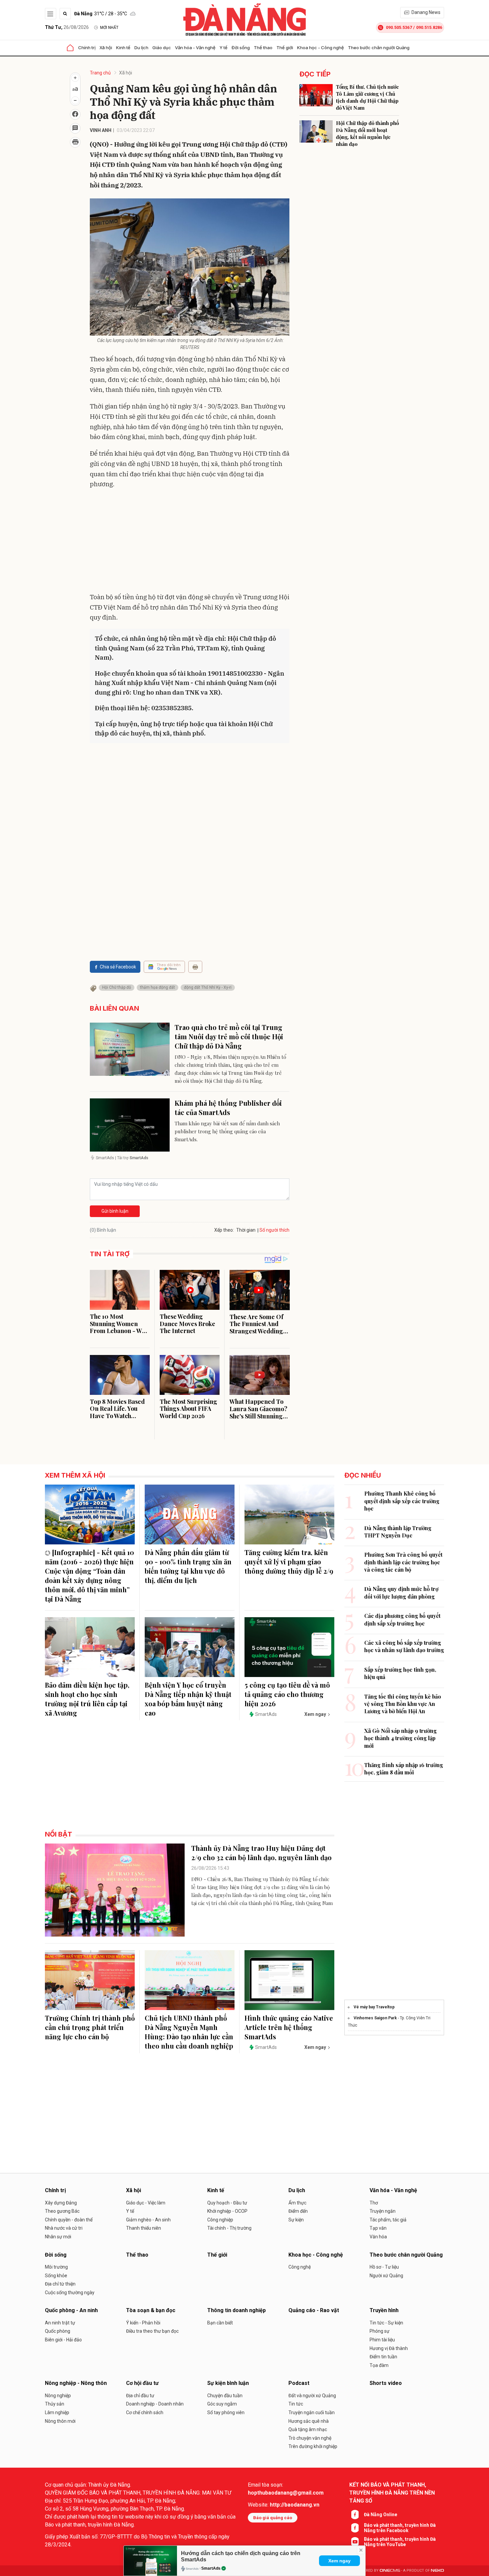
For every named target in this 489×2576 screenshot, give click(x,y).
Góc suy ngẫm (222, 2404)
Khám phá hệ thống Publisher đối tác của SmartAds (228, 1108)
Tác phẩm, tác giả (388, 2220)
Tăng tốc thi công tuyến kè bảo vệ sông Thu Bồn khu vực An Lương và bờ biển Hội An (403, 1704)
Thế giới (285, 48)
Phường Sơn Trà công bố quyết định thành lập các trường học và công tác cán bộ (403, 1562)
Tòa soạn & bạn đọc (151, 2310)
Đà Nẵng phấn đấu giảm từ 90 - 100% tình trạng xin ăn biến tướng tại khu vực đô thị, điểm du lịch (188, 1566)
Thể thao (263, 48)
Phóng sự (380, 2331)
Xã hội (106, 48)
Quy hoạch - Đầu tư (227, 2203)
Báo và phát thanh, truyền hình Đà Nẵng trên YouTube (400, 2542)
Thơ (374, 2203)
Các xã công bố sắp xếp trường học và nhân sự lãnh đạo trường (404, 1646)
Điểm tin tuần (383, 2357)
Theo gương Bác (62, 2211)
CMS (390, 2571)
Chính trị (87, 48)
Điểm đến (298, 2211)
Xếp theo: (224, 1230)
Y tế (224, 48)
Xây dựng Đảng (61, 2203)
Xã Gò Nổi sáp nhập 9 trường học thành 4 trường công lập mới (401, 1738)
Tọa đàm (379, 2365)
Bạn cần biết (220, 2323)
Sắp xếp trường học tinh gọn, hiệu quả (400, 1673)
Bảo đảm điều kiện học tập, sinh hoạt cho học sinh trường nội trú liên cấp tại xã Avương (87, 1699)
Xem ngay (339, 2561)
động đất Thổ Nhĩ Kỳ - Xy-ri (208, 987)
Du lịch (141, 48)
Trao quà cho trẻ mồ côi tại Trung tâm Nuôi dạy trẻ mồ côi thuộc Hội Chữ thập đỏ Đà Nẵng (229, 1036)
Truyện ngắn (383, 2211)
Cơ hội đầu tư (142, 2383)
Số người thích (274, 1230)
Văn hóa (378, 2237)
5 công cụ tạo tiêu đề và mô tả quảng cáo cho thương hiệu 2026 (287, 1694)
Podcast (299, 2383)
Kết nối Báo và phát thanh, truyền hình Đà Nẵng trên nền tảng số (392, 2493)
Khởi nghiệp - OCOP (227, 2211)
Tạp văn (378, 2228)
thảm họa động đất (158, 987)
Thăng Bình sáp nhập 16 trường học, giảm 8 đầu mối (404, 1769)
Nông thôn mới (60, 2421)
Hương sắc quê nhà (309, 2421)
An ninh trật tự (60, 2323)
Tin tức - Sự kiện (386, 2323)
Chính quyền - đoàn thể (69, 2220)
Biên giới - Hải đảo (63, 2340)
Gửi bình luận (115, 1211)
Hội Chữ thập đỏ (117, 987)
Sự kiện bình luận (228, 2383)
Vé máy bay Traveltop (374, 2007)
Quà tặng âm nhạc (308, 2429)
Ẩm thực (297, 2203)
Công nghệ (300, 2267)
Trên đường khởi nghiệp (313, 2446)
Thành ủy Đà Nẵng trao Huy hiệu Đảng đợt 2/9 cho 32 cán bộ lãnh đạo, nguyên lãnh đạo (261, 1853)
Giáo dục (162, 48)
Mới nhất (109, 28)
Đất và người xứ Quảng (312, 2396)
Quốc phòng (58, 2331)
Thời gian (246, 1230)
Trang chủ (100, 73)
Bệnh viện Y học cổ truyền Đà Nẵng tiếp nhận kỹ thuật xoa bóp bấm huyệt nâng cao (188, 1699)
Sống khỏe (56, 2276)
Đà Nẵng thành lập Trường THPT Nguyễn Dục (398, 1532)
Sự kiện (296, 2220)
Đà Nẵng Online (381, 2515)
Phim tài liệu (382, 2340)
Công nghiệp (220, 2220)
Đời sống (241, 48)
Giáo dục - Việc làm (146, 2203)
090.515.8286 (429, 27)
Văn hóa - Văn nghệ (195, 48)
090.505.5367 (399, 27)
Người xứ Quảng (386, 2276)
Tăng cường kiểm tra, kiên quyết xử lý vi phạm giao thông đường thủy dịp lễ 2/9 (289, 1562)
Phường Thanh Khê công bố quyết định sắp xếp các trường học (402, 1501)
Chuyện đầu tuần (225, 2396)
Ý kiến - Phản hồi (143, 2323)
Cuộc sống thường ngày (70, 2293)
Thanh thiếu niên (144, 2228)
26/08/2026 (67, 27)
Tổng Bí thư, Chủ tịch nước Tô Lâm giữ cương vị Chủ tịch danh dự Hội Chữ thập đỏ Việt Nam (367, 97)
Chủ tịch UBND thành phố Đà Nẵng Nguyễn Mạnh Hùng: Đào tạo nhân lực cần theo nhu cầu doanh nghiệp (189, 2032)
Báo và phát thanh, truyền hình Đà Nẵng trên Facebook (400, 2528)
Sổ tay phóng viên (226, 2412)
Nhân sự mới (58, 2237)
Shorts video (386, 2383)
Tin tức (296, 2404)
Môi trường (56, 2267)
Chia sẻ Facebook (118, 967)
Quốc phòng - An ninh (71, 2310)
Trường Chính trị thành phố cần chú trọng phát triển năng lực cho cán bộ (90, 2027)
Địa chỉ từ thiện (60, 2284)
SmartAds (211, 2568)
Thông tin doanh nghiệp (237, 2310)
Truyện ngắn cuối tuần (312, 2412)
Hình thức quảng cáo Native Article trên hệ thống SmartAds (289, 2027)
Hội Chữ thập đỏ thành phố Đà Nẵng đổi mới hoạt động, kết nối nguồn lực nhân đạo (367, 133)
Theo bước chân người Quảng (379, 48)
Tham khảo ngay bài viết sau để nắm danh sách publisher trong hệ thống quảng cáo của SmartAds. (227, 1131)
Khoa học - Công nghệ (321, 48)
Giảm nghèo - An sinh (148, 2220)
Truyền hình (384, 2310)
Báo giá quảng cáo (273, 2518)
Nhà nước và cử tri (64, 2228)
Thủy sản (55, 2404)
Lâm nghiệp (57, 2412)
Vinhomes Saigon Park (375, 2018)
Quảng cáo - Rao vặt (314, 2310)
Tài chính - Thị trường (229, 2228)
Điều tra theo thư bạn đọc (152, 2331)
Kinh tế (123, 48)
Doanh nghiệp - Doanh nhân (155, 2404)
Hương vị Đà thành (389, 2348)
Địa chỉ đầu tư (140, 2396)
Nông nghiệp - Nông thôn (76, 2383)
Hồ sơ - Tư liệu (384, 2267)
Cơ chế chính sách (145, 2412)
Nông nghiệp (58, 2396)
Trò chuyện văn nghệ (310, 2438)
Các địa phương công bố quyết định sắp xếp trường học (402, 1619)
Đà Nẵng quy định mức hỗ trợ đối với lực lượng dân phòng (401, 1592)
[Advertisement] (190, 542)
